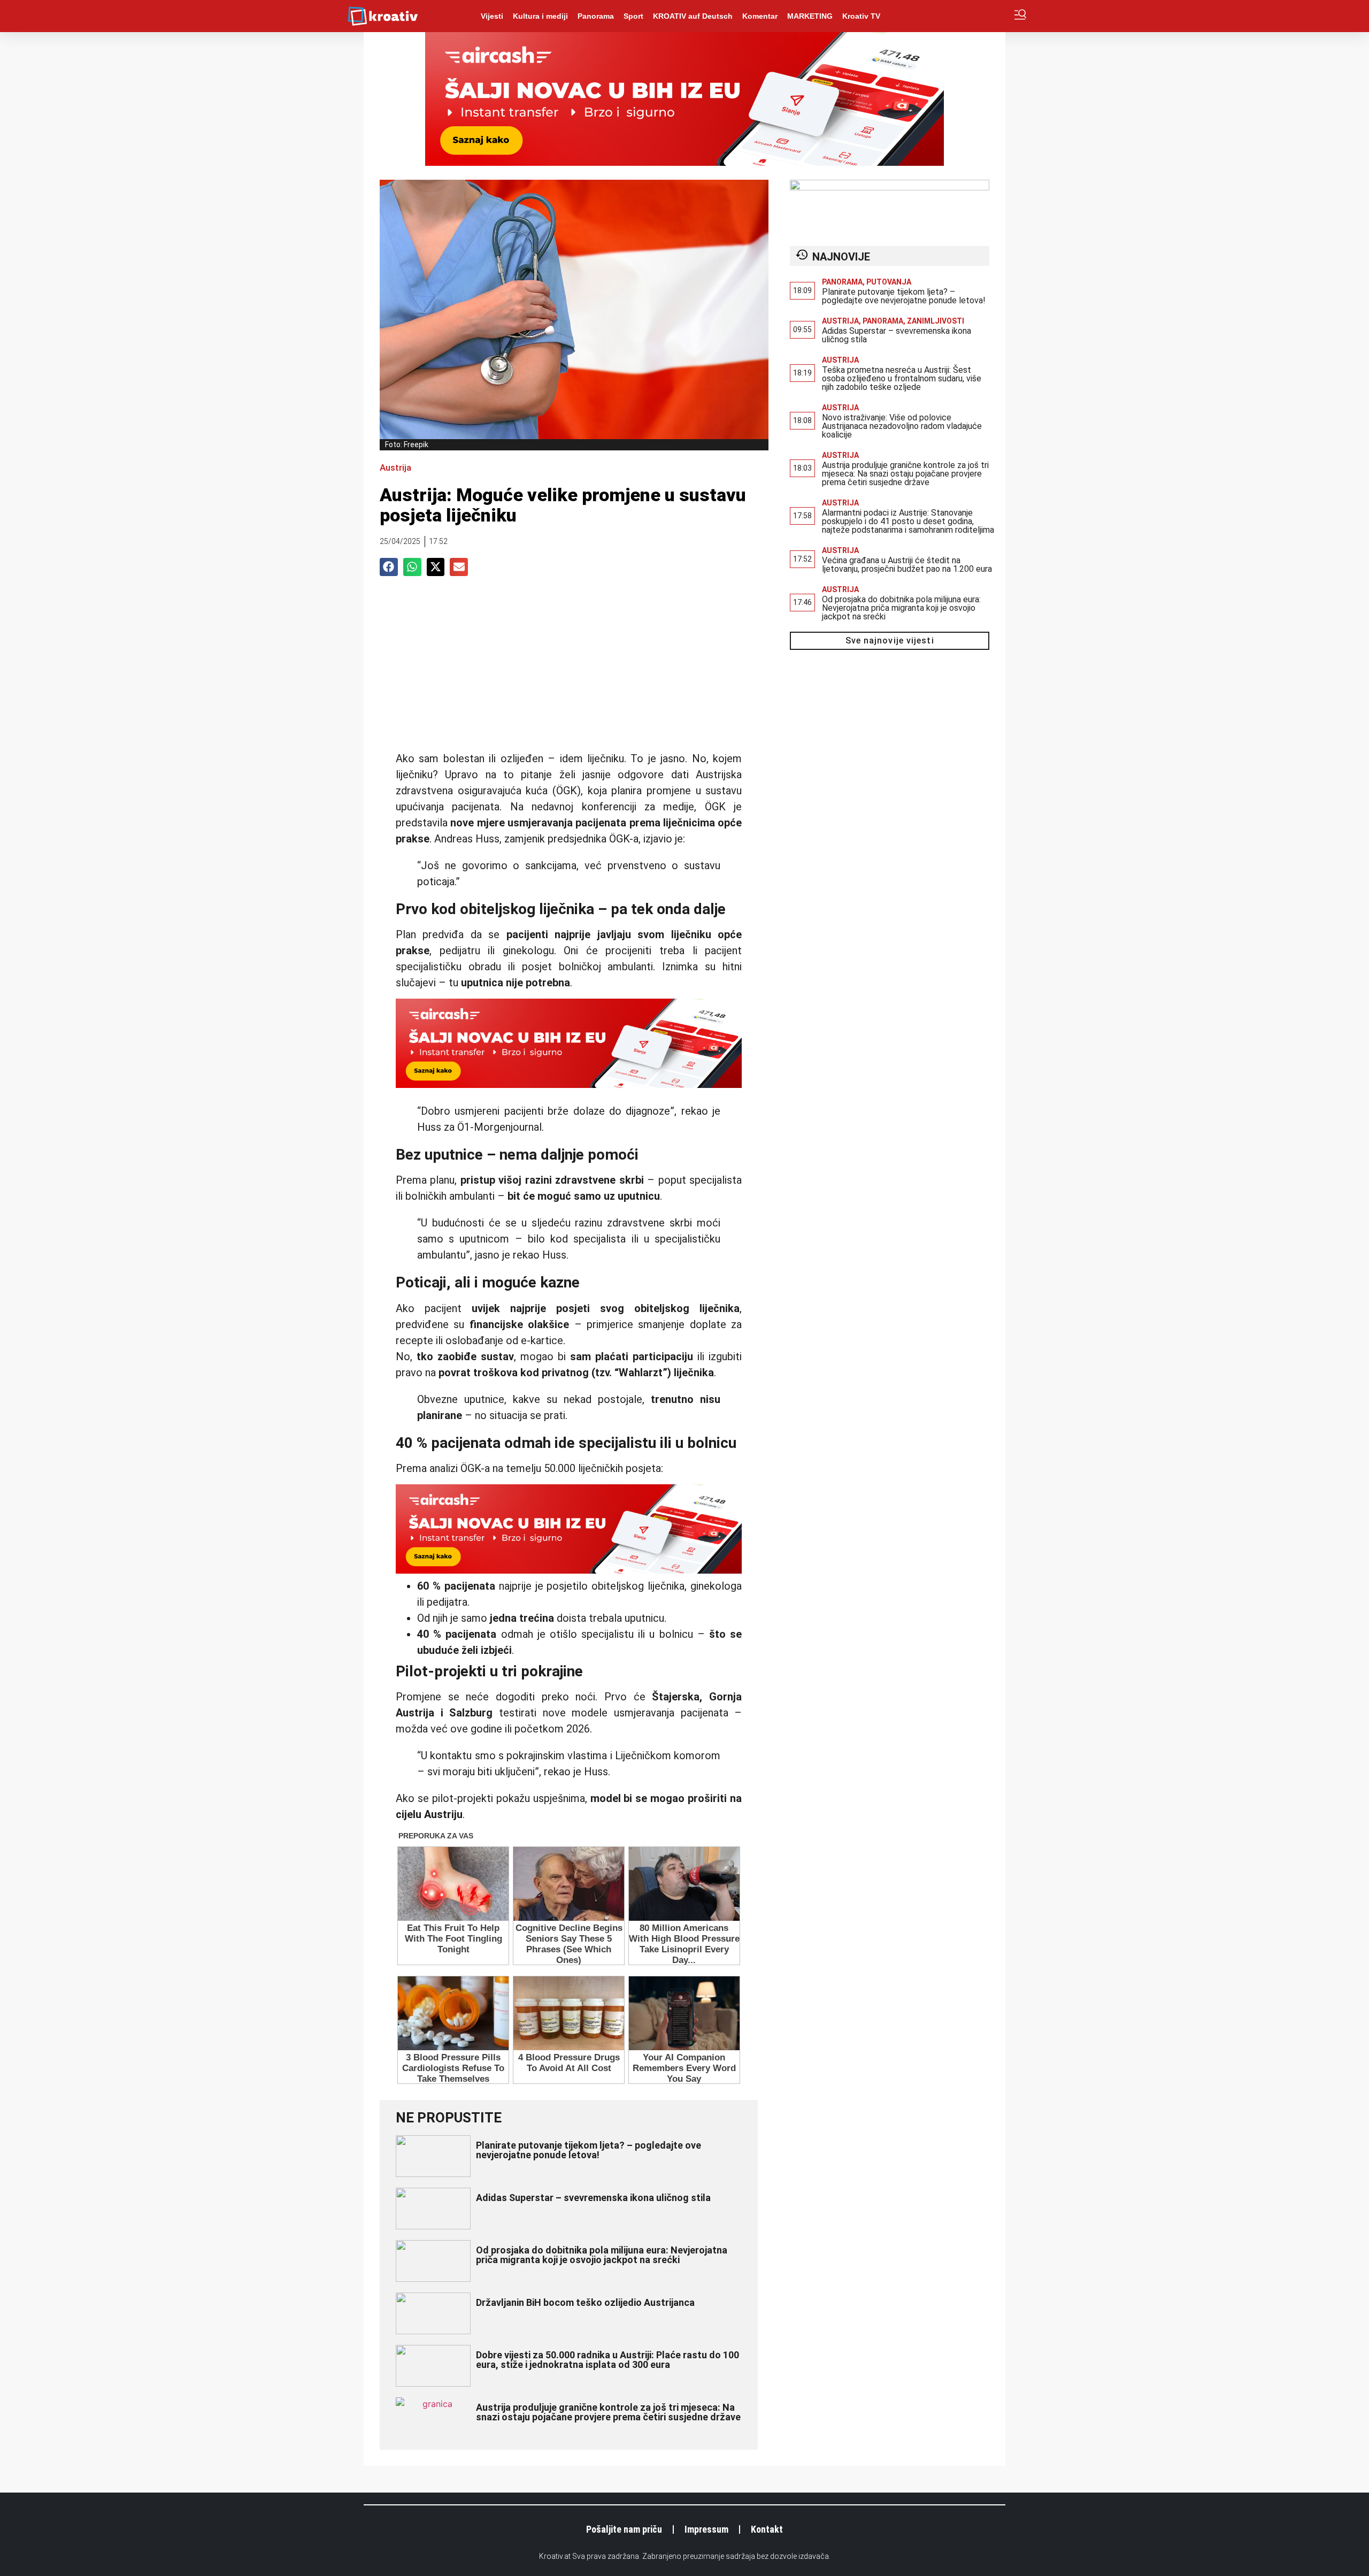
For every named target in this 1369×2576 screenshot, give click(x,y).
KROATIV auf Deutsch (693, 16)
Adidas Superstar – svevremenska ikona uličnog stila (593, 2198)
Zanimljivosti (936, 321)
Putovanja (889, 282)
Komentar (760, 16)
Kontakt (767, 2529)
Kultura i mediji (540, 16)
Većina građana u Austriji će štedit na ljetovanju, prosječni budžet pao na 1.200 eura (907, 565)
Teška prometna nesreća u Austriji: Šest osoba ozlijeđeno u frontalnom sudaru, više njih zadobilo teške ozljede (902, 378)
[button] (389, 567)
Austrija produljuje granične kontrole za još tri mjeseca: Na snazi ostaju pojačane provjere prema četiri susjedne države (608, 2412)
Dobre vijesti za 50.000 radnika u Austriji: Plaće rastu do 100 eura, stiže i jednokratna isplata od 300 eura (607, 2360)
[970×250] (684, 163)
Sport (633, 16)
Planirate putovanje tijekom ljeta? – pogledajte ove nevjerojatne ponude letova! (589, 2150)
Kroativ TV (861, 16)
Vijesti (492, 16)
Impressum (706, 2529)
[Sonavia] (890, 187)
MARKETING (810, 16)
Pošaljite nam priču (624, 2529)
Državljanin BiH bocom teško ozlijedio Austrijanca (585, 2302)
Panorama (596, 16)
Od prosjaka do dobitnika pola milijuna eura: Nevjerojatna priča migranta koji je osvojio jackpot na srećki (602, 2255)
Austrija (395, 467)
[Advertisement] (569, 667)
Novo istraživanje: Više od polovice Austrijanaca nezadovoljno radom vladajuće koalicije (902, 426)
